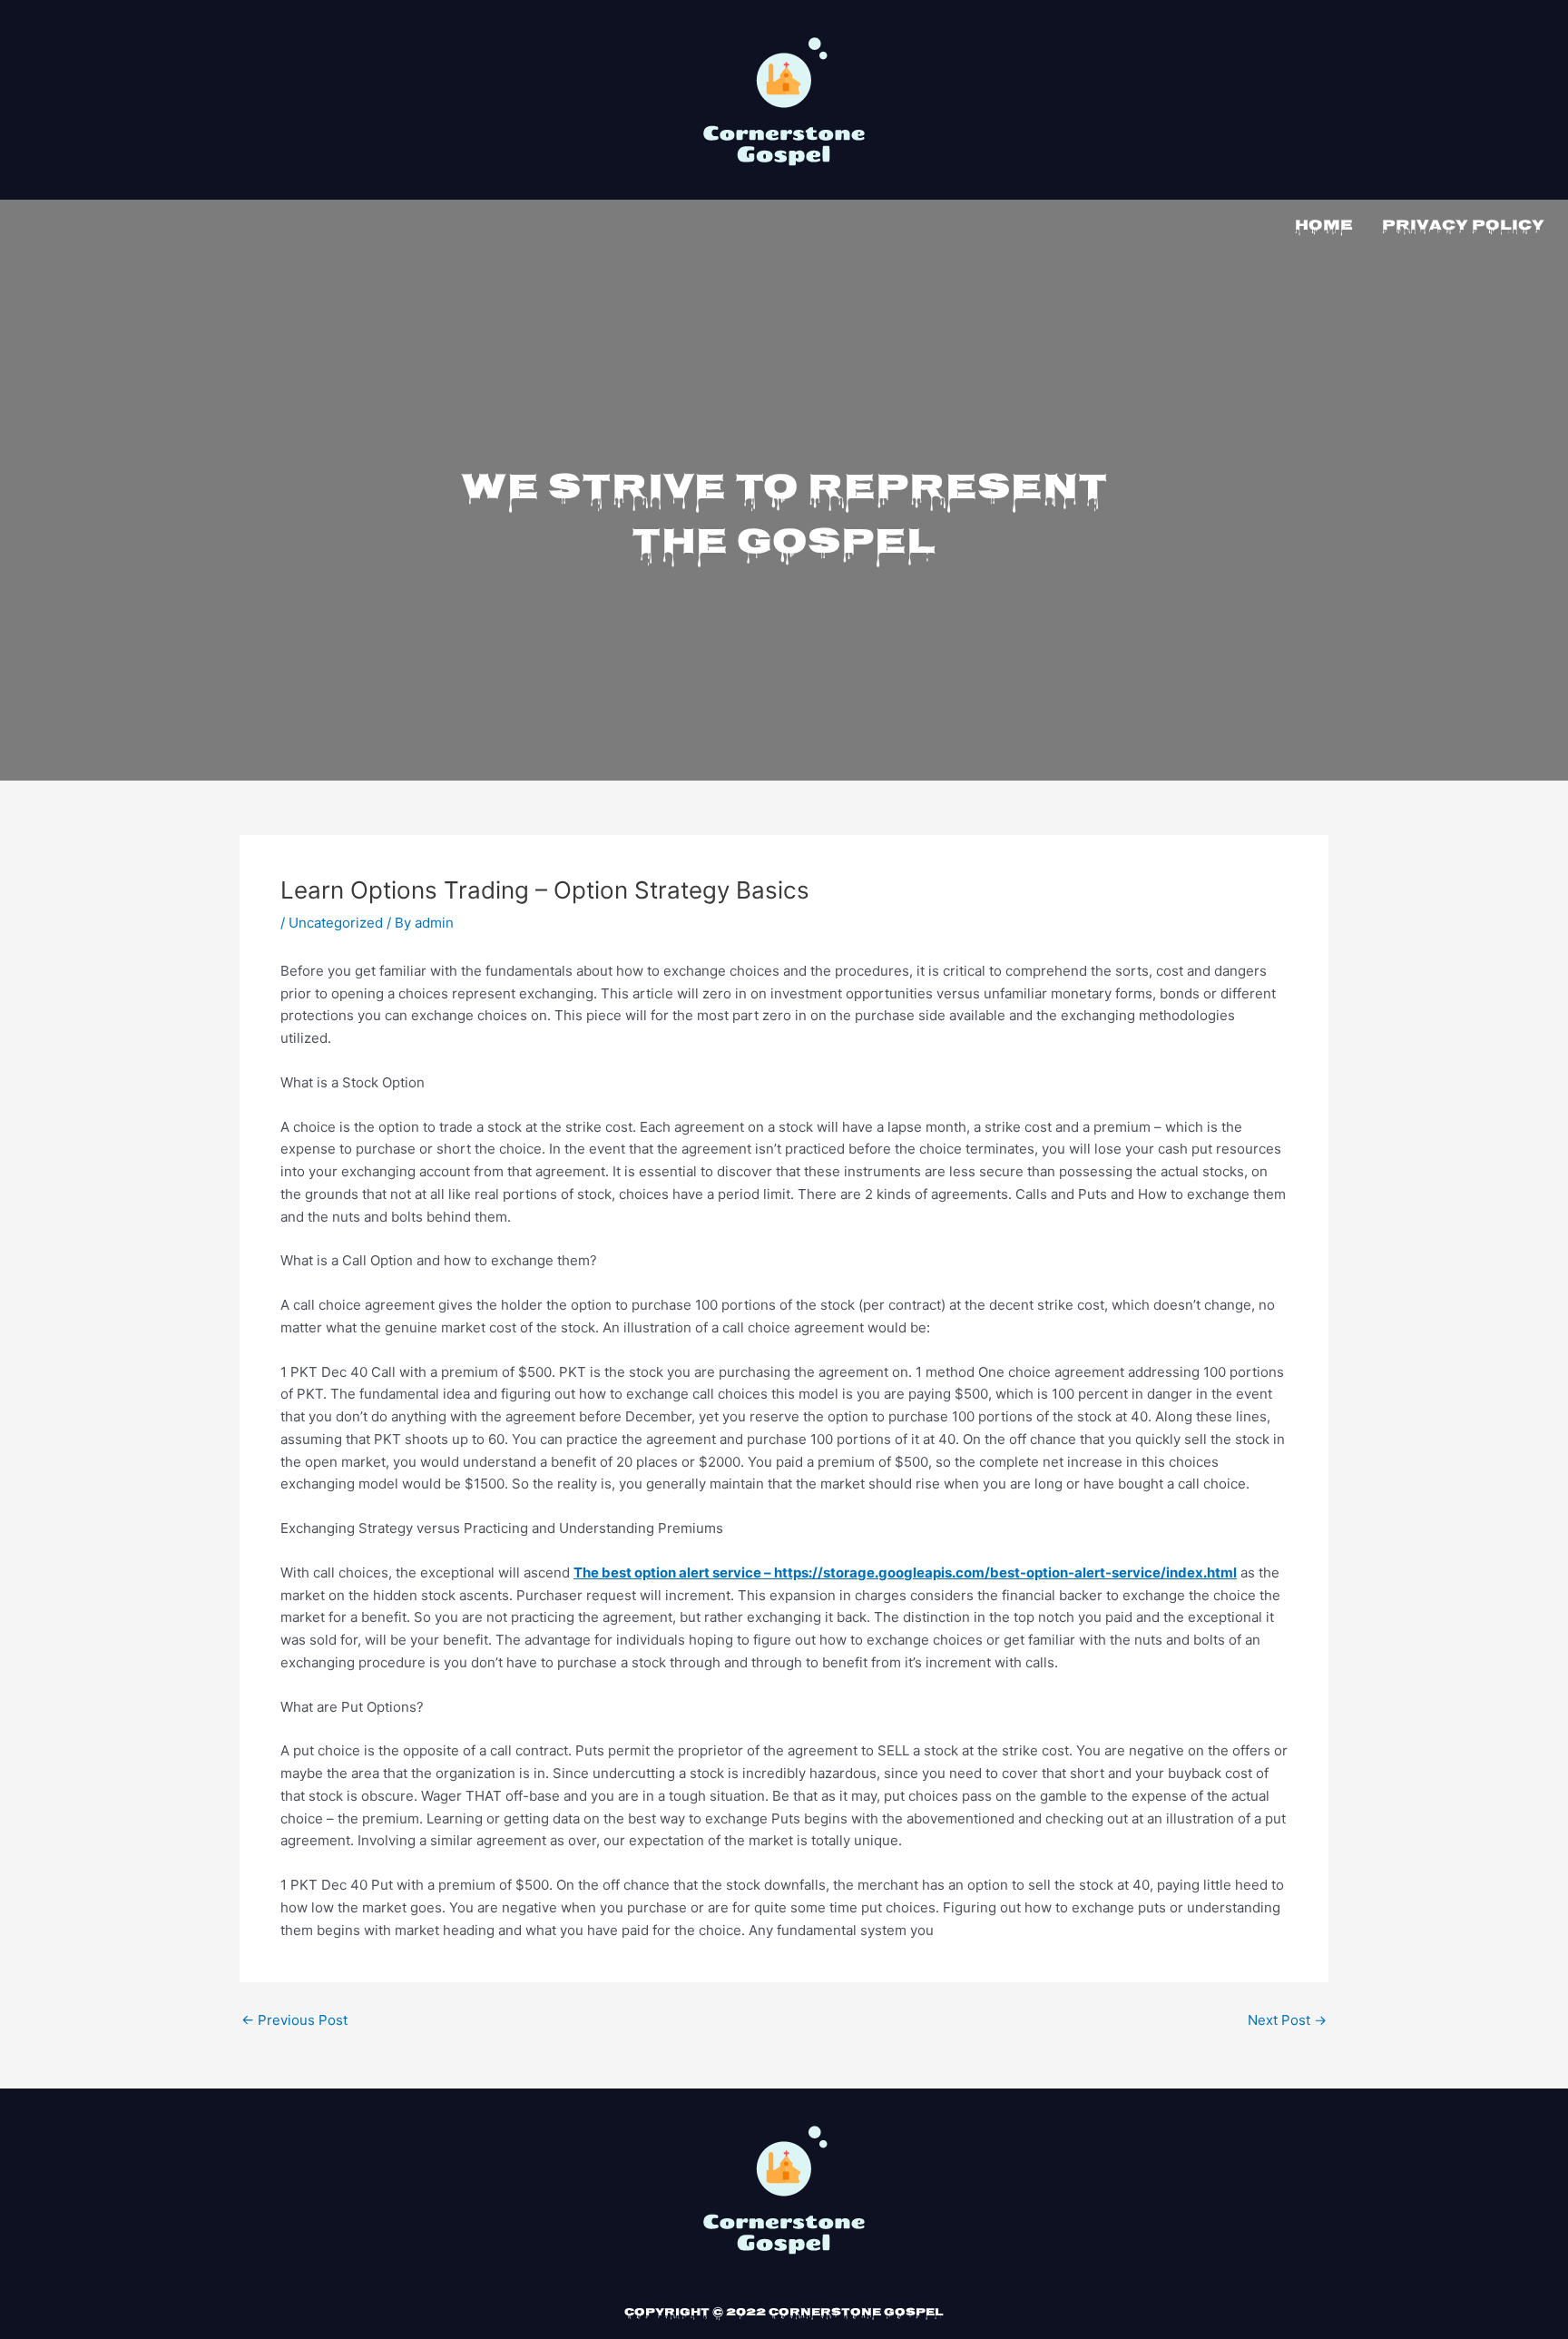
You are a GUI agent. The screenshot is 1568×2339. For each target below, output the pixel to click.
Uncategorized (336, 923)
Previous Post (294, 2020)
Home (1324, 226)
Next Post (1287, 2020)
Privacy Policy (1463, 226)
